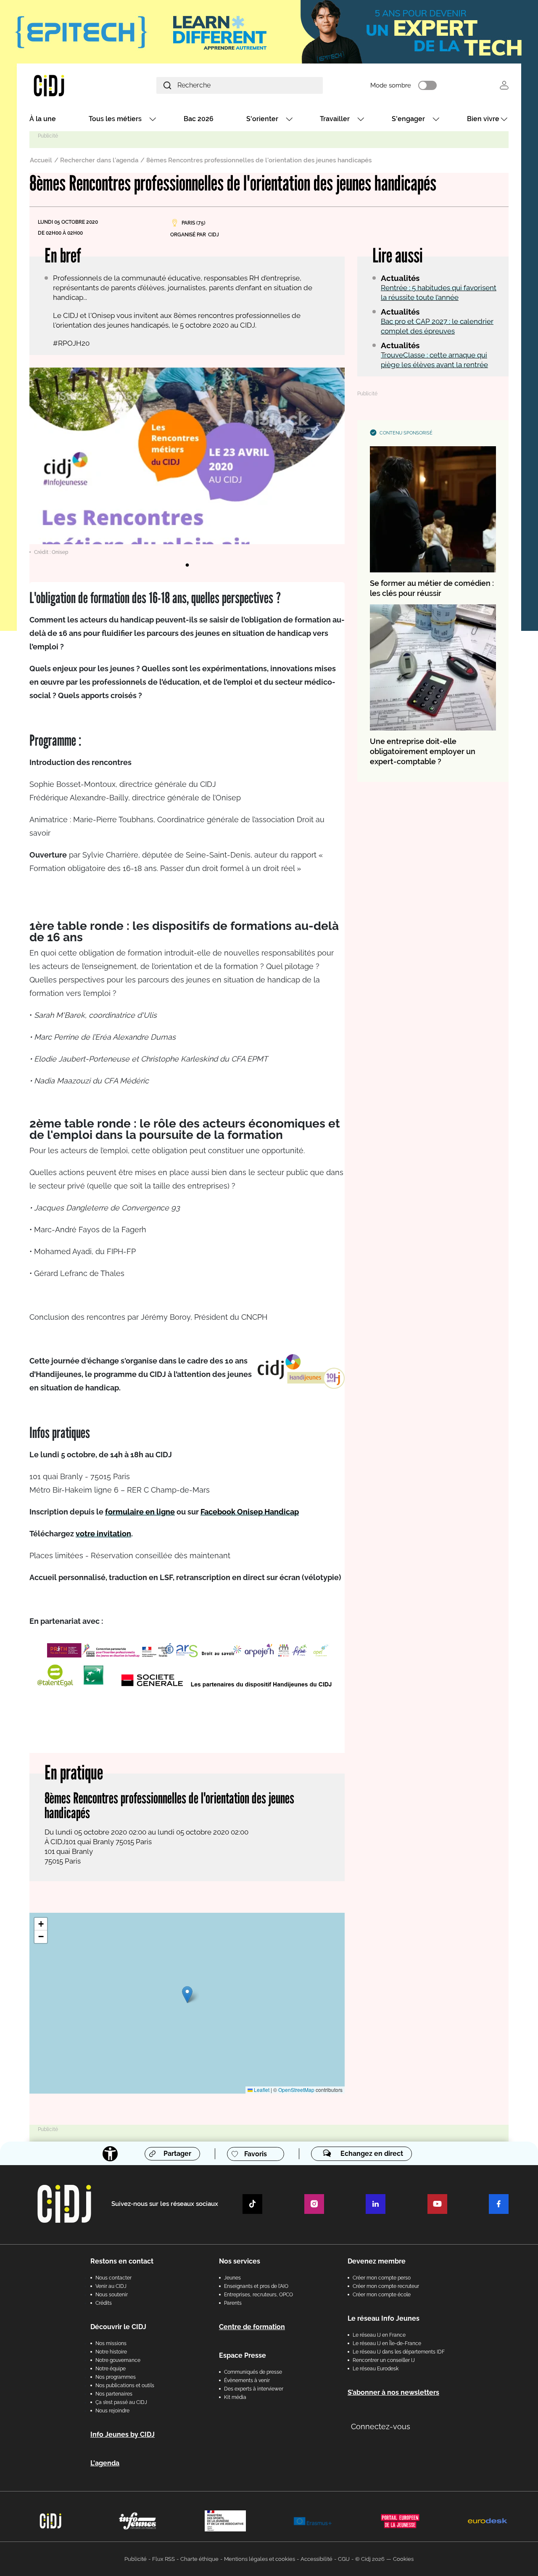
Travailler (335, 119)
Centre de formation (252, 2327)
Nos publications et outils (125, 2385)
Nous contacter (113, 2278)
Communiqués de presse (253, 2372)
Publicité (136, 2559)
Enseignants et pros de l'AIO (256, 2286)
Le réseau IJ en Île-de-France (387, 2343)
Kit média (235, 2397)
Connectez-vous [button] (381, 2426)
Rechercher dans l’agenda (99, 160)
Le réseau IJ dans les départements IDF (399, 2352)
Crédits (104, 2303)
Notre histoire (111, 2352)
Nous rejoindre (112, 2411)
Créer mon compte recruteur (386, 2286)
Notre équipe (111, 2369)
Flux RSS (164, 2559)
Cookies (403, 2559)
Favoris (256, 2154)
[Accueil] (69, 85)
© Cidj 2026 (370, 2559)
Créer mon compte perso (382, 2278)
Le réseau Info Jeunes (384, 2318)
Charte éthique (199, 2559)
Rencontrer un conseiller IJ (384, 2360)
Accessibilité (316, 2559)
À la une (43, 119)
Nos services (240, 2261)
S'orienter (262, 119)
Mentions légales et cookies (260, 2559)
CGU (344, 2559)
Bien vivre (483, 119)
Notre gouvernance (118, 2360)
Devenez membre (377, 2261)
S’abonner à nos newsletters (393, 2392)
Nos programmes (116, 2377)
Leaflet (261, 2090)
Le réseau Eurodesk (376, 2369)
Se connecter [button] (504, 85)
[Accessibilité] (110, 2154)
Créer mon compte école (382, 2295)
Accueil (41, 160)
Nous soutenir (112, 2295)
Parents (233, 2303)
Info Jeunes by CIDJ (123, 2434)
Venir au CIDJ (111, 2286)
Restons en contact (122, 2261)
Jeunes (232, 2278)
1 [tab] (187, 565)
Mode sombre (391, 85)
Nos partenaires (114, 2394)
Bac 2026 (199, 119)
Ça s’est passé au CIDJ (121, 2402)
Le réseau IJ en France (379, 2335)
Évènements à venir (247, 2380)
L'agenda (105, 2463)
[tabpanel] (187, 462)
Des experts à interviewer (254, 2389)
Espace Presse (243, 2355)
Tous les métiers (115, 119)
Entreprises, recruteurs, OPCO (258, 2295)
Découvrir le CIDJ (118, 2327)
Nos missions (111, 2343)
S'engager (408, 119)
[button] (187, 1995)
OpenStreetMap (296, 2090)
